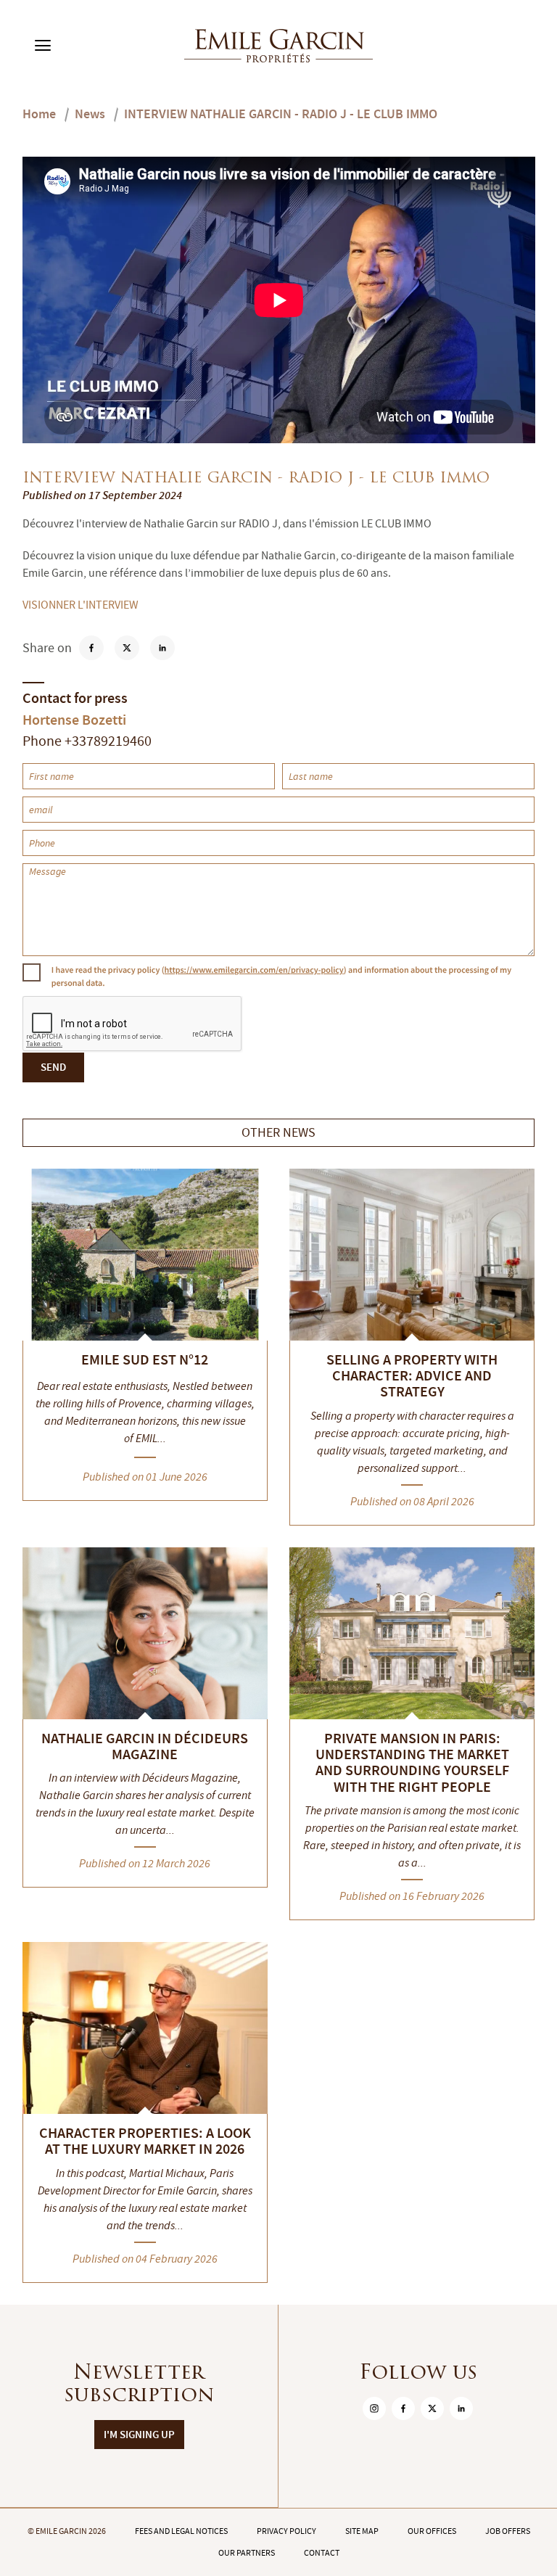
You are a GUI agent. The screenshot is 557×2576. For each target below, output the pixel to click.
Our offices (432, 2531)
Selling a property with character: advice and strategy (412, 1376)
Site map (362, 2531)
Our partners (247, 2553)
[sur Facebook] (403, 2408)
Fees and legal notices (181, 2531)
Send (53, 1067)
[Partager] (127, 648)
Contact (322, 2553)
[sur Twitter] (432, 2408)
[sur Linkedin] (461, 2408)
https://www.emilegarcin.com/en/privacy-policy (254, 970)
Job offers (508, 2531)
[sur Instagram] (374, 2408)
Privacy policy (286, 2531)
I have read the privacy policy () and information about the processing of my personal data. (281, 976)
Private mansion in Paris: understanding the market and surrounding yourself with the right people (412, 1763)
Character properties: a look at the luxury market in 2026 (145, 2141)
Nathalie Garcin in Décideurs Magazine (145, 1746)
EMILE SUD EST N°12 (145, 1359)
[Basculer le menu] (43, 46)
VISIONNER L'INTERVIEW (81, 605)
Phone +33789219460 (87, 741)
